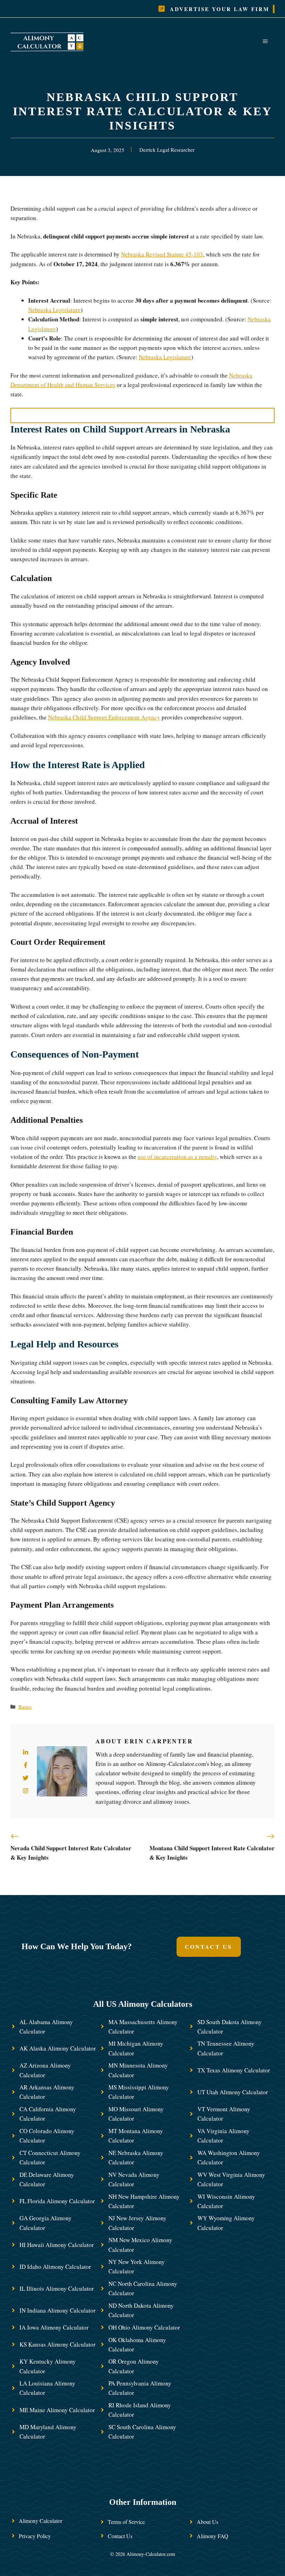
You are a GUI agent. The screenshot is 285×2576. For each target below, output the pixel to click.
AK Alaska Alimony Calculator (58, 2048)
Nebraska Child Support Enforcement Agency (104, 717)
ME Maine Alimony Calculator (57, 2410)
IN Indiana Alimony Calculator (58, 2310)
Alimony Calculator (40, 2521)
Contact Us (209, 1947)
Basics (25, 1707)
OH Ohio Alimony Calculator (144, 2327)
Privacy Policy (35, 2536)
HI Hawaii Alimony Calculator (57, 2245)
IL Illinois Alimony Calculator (57, 2288)
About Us (207, 2522)
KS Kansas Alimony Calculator (58, 2344)
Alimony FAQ (213, 2536)
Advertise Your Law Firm (220, 9)
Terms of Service (126, 2522)
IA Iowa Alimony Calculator (54, 2327)
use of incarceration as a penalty (177, 1157)
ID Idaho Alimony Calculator (55, 2267)
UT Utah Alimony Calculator (233, 2092)
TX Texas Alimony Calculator (234, 2070)
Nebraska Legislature (54, 310)
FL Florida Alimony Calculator (57, 2201)
